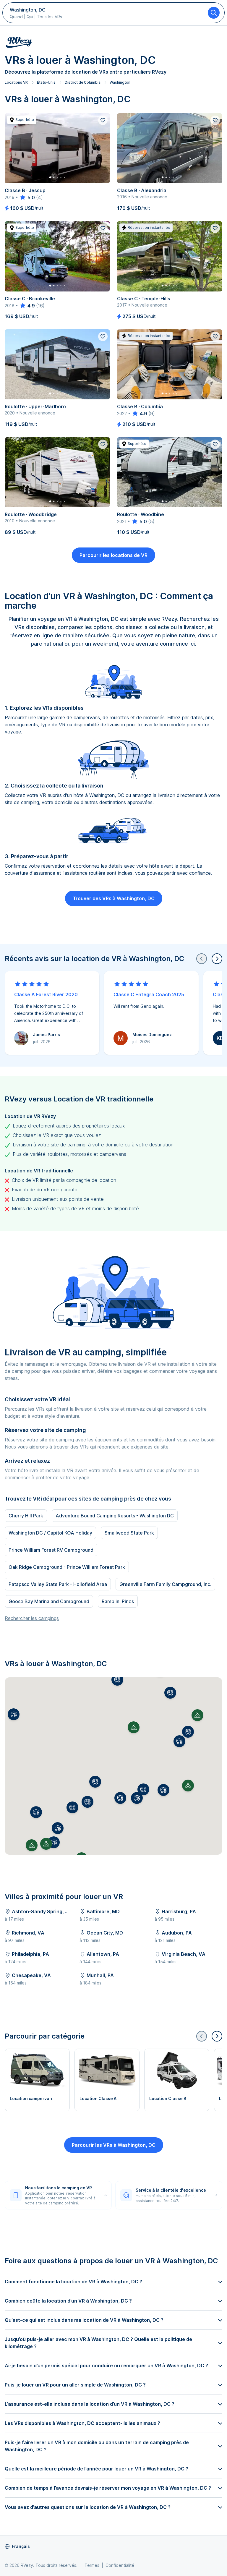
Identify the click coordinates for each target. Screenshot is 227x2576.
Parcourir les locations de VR (113, 555)
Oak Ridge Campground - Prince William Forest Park (67, 1567)
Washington (120, 82)
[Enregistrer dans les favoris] (103, 120)
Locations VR (16, 82)
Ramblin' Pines (118, 1601)
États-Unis (46, 82)
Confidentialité (120, 2565)
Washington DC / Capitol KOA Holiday (50, 1533)
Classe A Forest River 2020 (46, 994)
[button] (170, 1693)
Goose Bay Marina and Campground (49, 1601)
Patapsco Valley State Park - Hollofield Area (58, 1584)
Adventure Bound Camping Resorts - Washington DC (115, 1516)
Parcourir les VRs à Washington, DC (114, 2145)
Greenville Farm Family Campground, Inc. (165, 1584)
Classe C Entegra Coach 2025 (149, 994)
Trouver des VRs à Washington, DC (114, 898)
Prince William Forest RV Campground (51, 1550)
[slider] (27, 197)
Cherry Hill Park (26, 1516)
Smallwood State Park (129, 1533)
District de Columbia (83, 82)
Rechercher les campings (32, 1618)
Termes (92, 2565)
